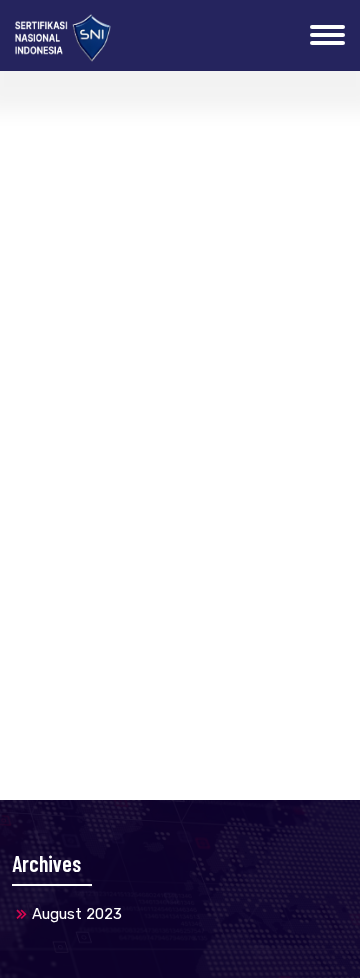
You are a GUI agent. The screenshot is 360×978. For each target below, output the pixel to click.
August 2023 (77, 914)
